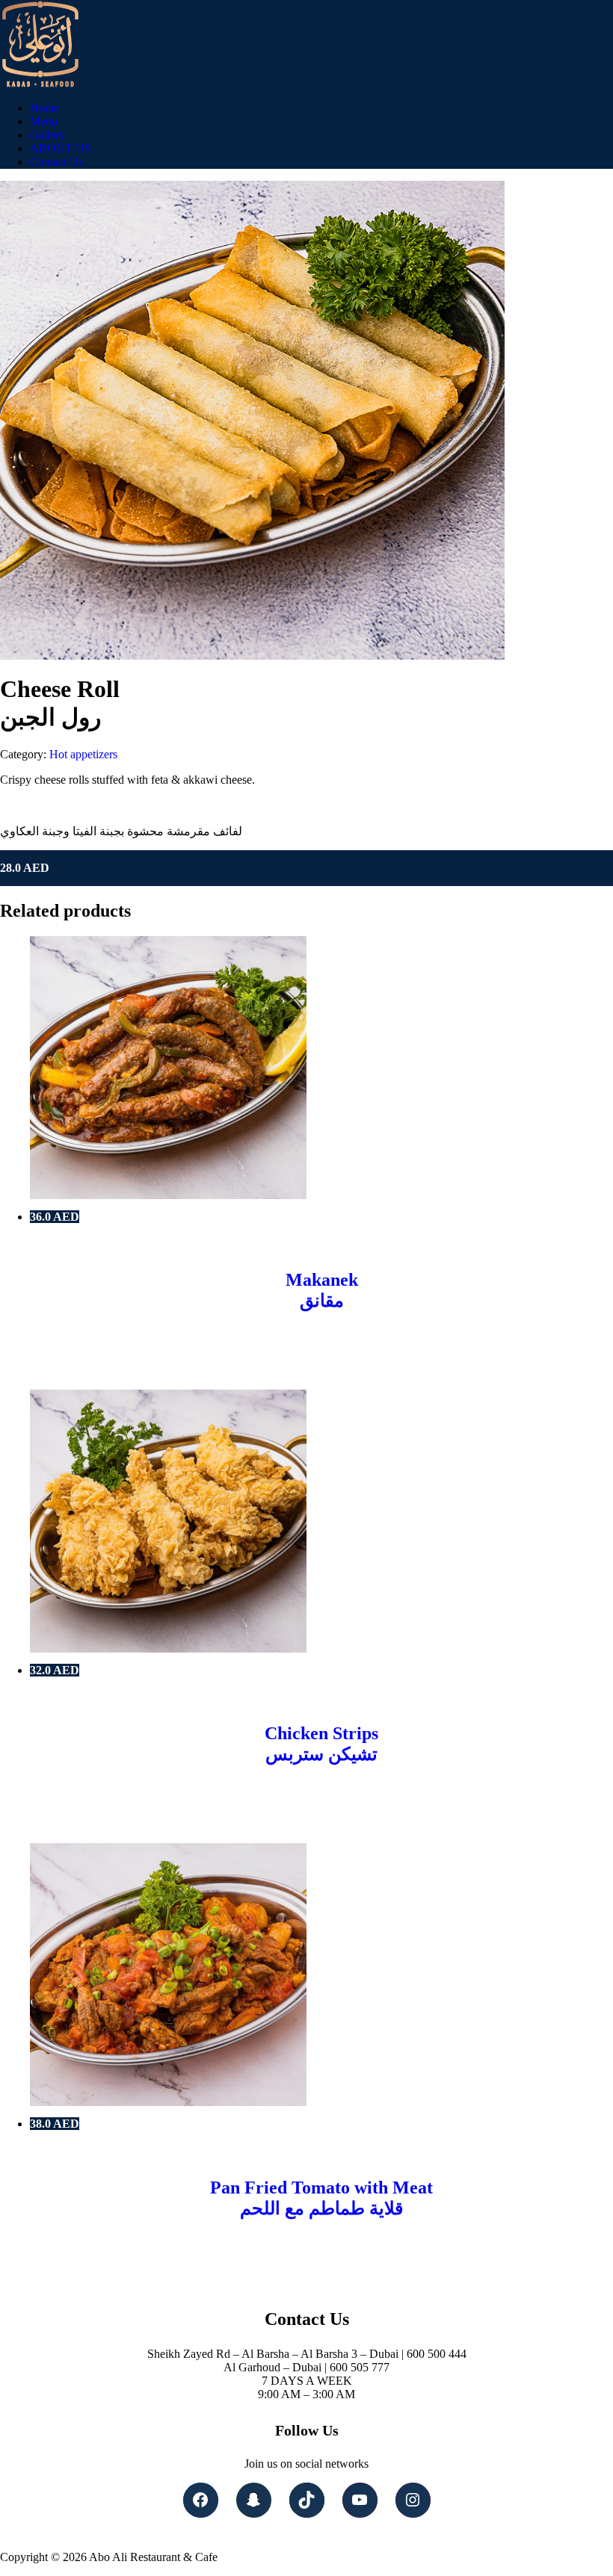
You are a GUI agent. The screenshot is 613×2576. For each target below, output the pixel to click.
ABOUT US (61, 148)
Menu (44, 121)
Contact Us (56, 162)
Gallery (47, 135)
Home (44, 108)
